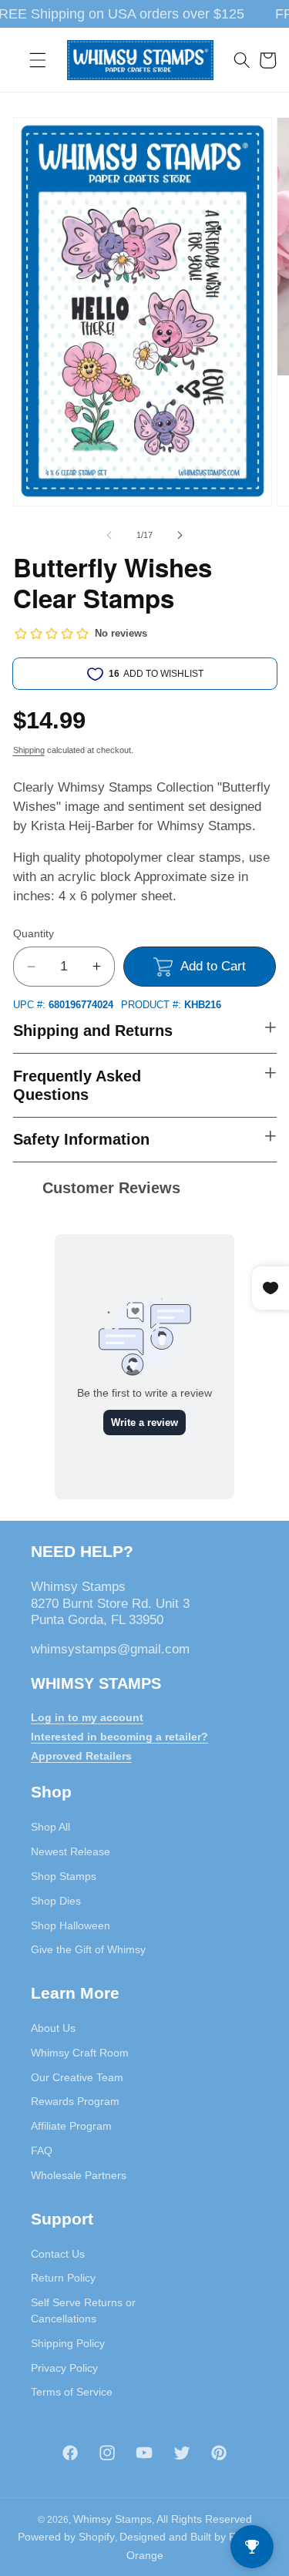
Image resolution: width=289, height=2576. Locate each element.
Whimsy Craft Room (80, 2053)
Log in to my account (87, 1717)
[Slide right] (180, 535)
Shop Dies (56, 1901)
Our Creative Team (77, 2077)
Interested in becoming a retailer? (119, 1737)
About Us (53, 2028)
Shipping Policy (68, 2343)
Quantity (34, 933)
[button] (38, 60)
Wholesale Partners (79, 2175)
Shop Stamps (64, 1876)
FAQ (42, 2151)
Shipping (29, 750)
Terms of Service (72, 2392)
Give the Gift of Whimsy (88, 1949)
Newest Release (71, 1851)
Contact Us (58, 2254)
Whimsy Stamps (113, 2519)
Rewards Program (75, 2101)
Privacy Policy (64, 2368)
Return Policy (63, 2278)
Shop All (50, 1827)
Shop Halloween (71, 1925)
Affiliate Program (71, 2126)
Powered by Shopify (66, 2537)
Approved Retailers (81, 1756)
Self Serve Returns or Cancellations (83, 2310)
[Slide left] (109, 535)
